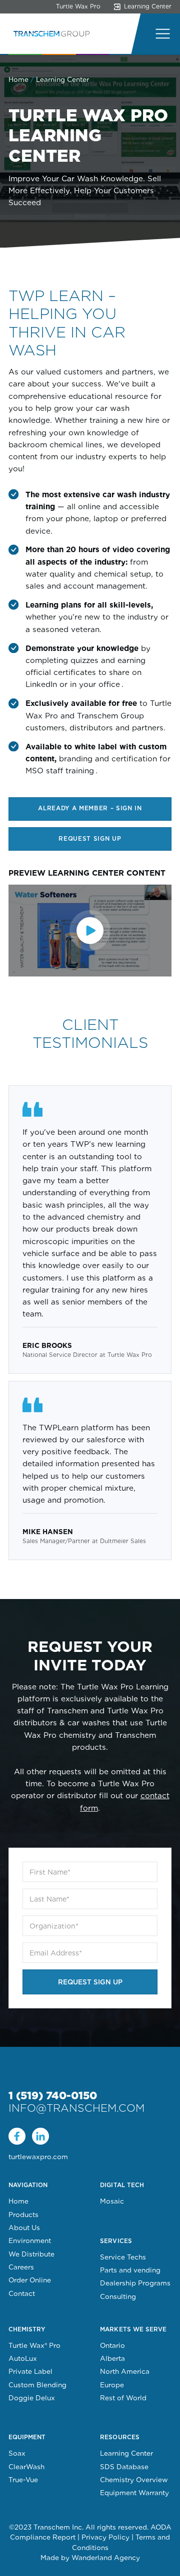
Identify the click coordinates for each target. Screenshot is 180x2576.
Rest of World (123, 2398)
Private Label (30, 2371)
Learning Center (126, 2453)
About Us (24, 2228)
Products (23, 2215)
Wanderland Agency (106, 2558)
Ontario (112, 2345)
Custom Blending (37, 2385)
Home (18, 79)
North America (125, 2371)
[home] (49, 34)
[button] (160, 34)
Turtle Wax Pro (78, 6)
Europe (112, 2385)
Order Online (30, 2280)
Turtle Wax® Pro (34, 2345)
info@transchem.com (76, 2108)
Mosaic (112, 2201)
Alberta (112, 2358)
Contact (22, 2293)
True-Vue (23, 2480)
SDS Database (124, 2467)
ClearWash (26, 2467)
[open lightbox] (90, 931)
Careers (21, 2267)
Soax (17, 2453)
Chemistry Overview (134, 2480)
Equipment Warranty (134, 2493)
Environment (30, 2241)
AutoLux (23, 2358)
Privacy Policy (105, 2537)
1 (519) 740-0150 (53, 2095)
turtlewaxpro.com (38, 2157)
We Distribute (31, 2254)
